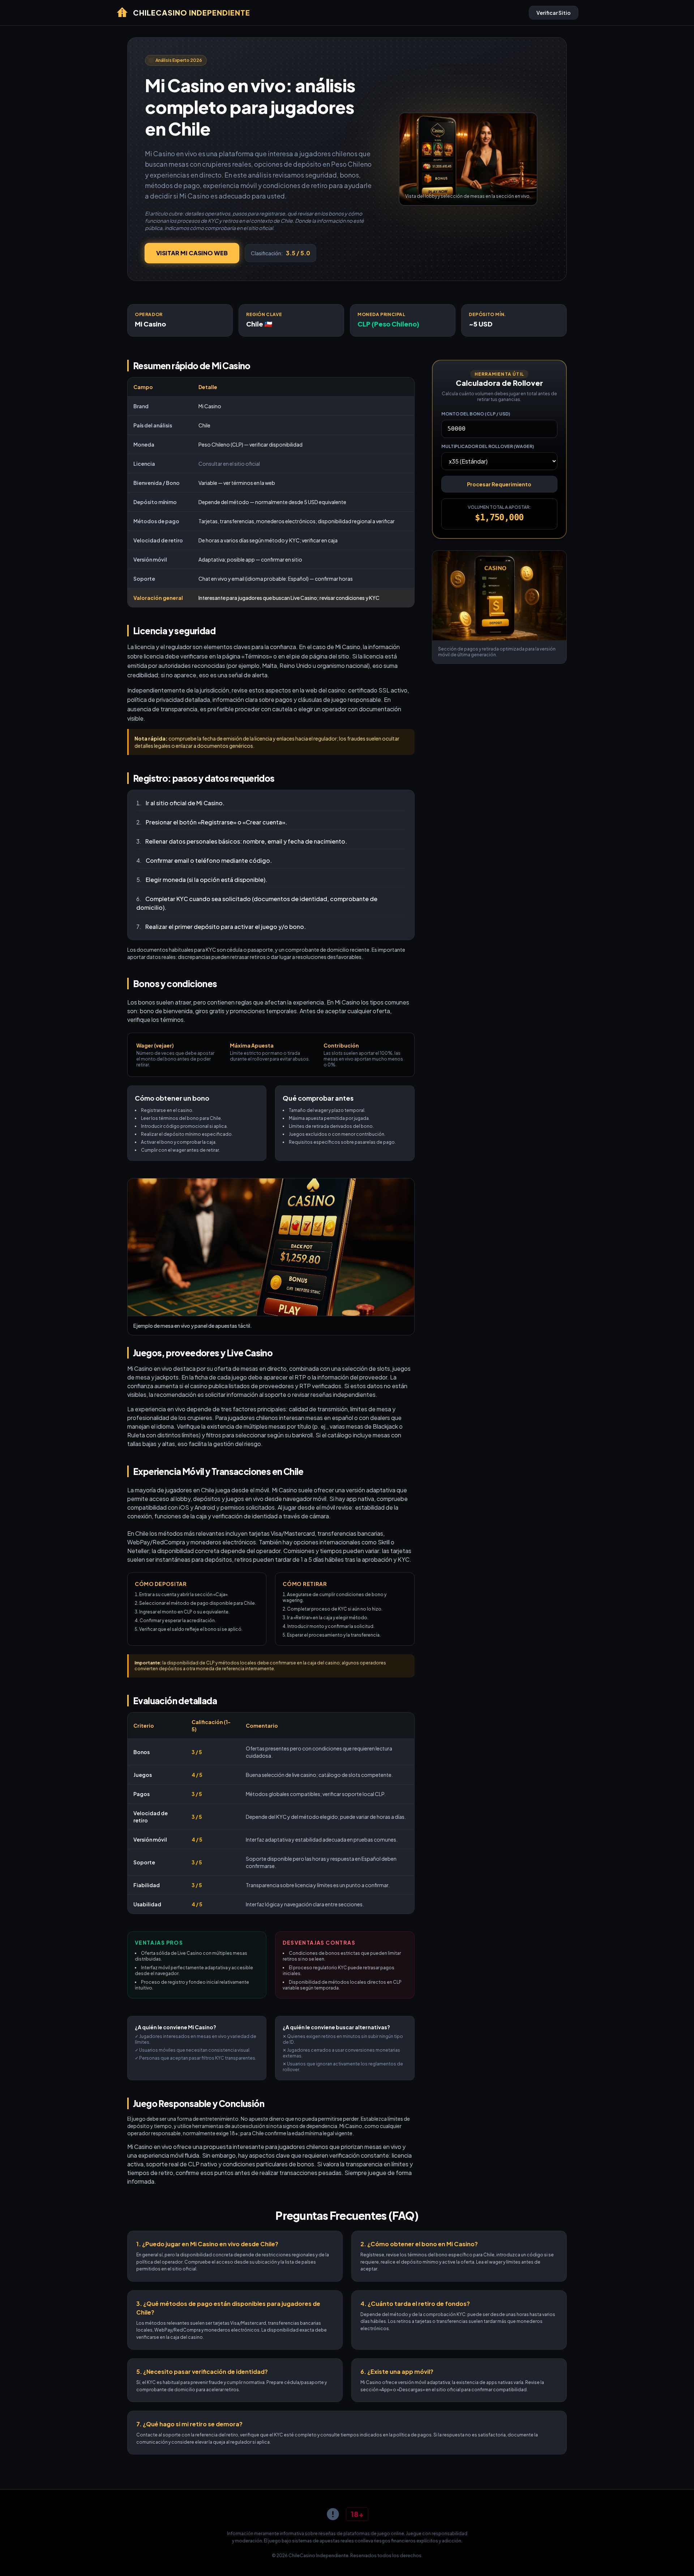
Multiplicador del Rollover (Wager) (488, 446)
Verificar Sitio (554, 13)
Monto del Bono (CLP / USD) (476, 414)
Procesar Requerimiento (499, 484)
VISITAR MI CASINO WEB (192, 253)
